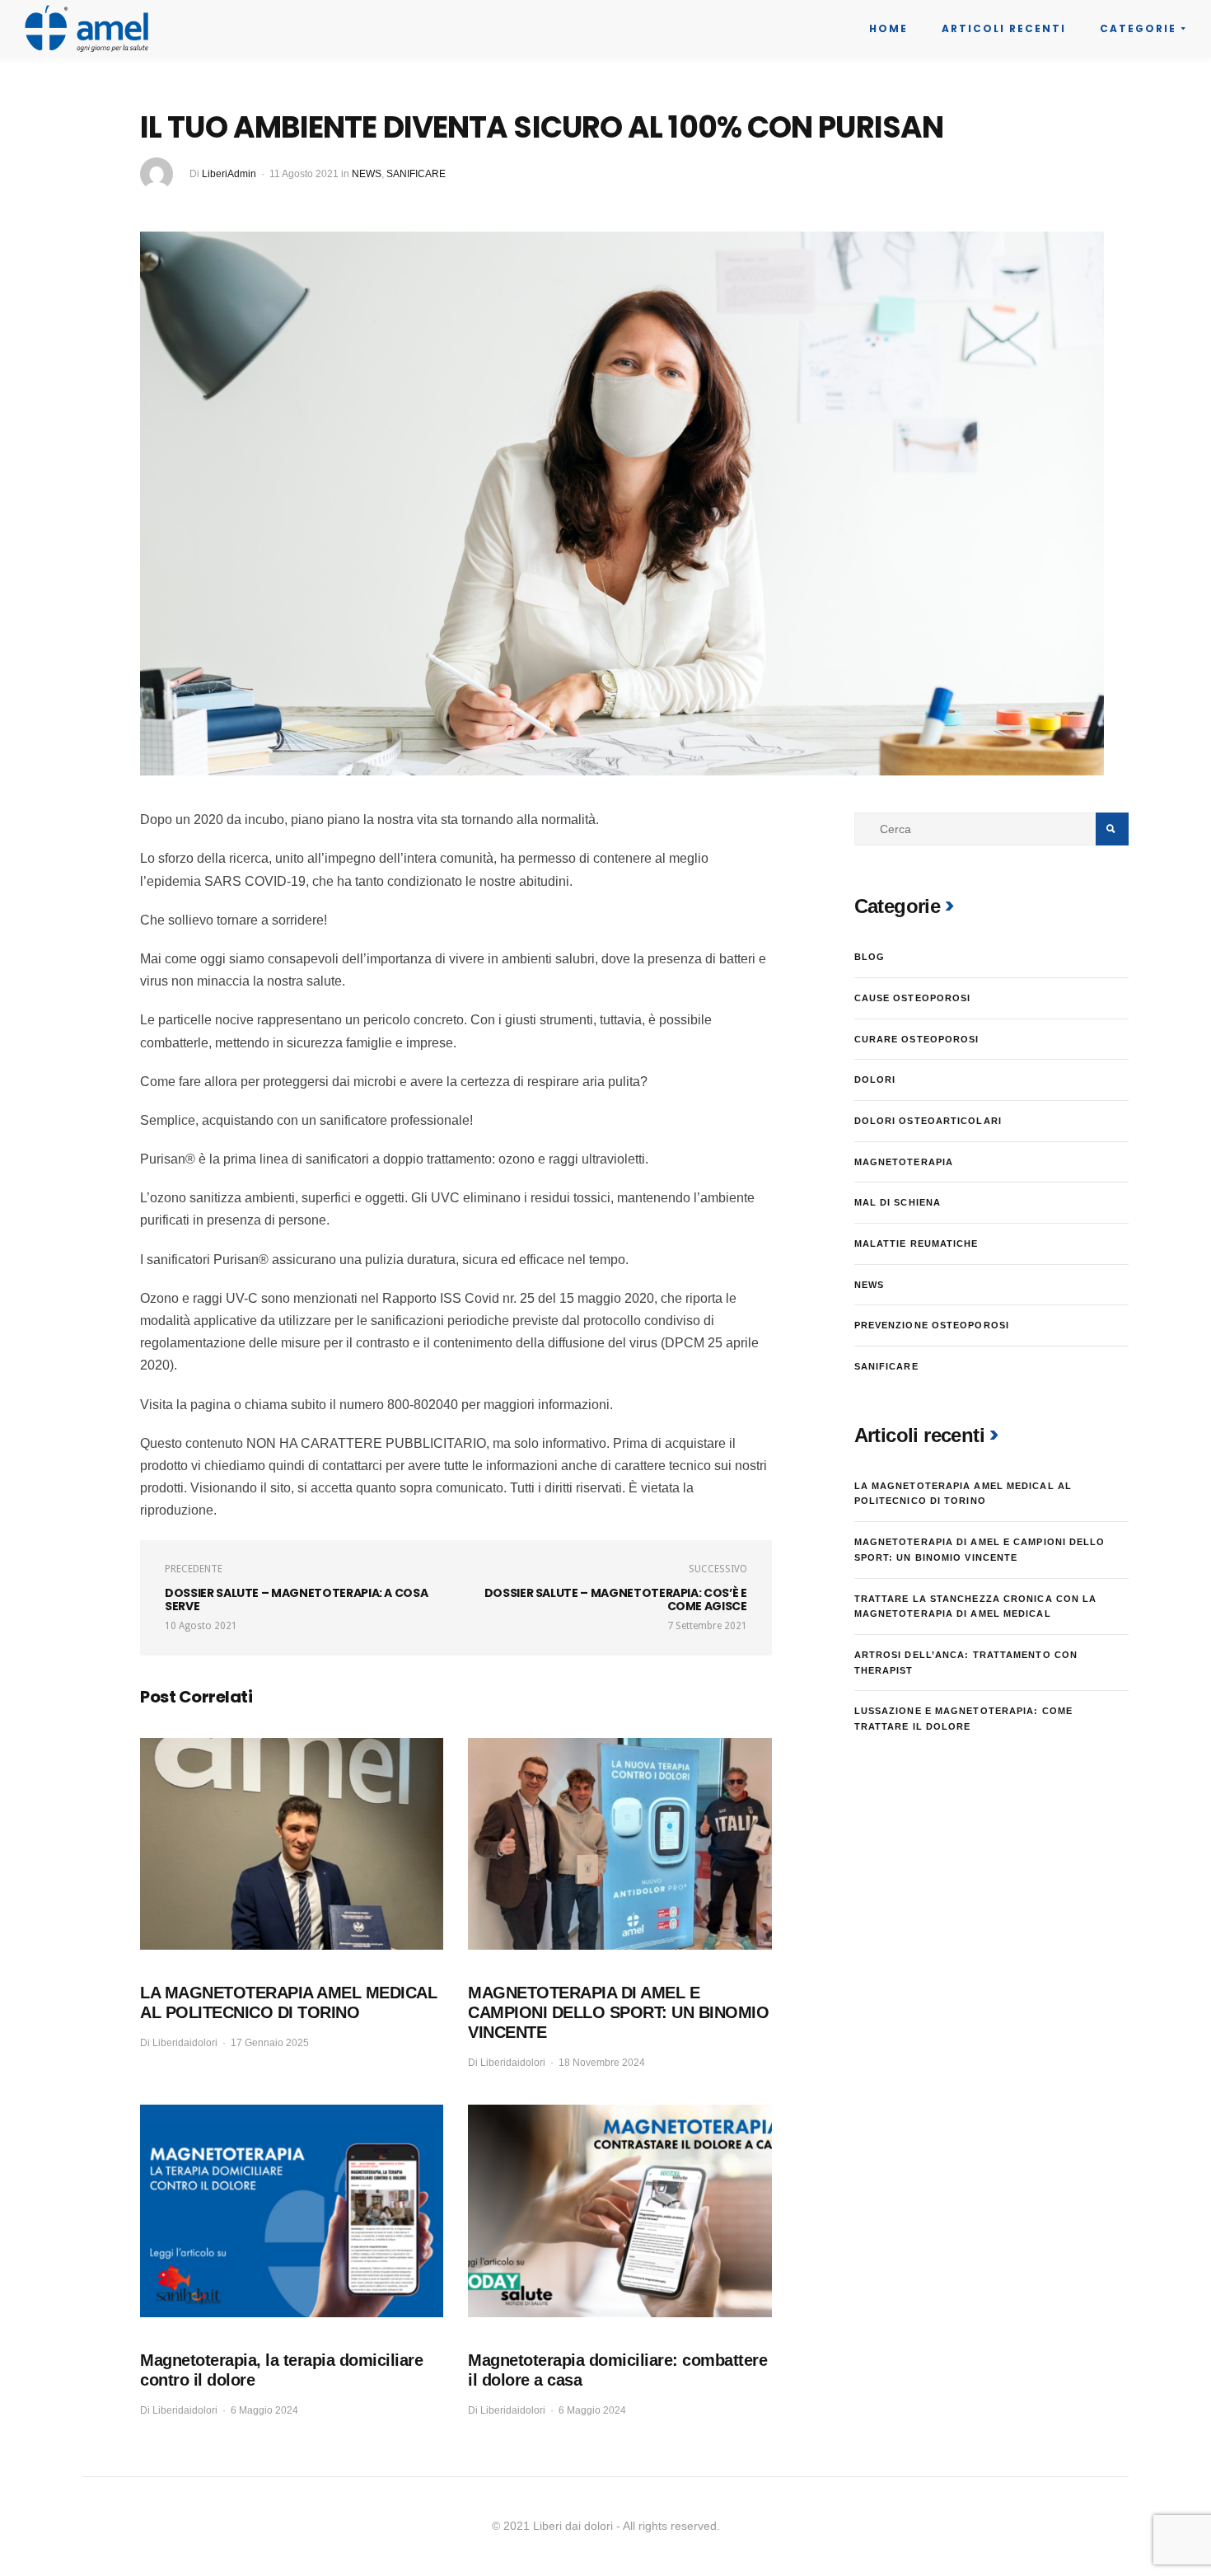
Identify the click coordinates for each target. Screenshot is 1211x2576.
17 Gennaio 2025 (270, 2043)
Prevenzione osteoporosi (932, 1325)
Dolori (875, 1080)
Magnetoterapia (904, 1162)
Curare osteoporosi (917, 1039)
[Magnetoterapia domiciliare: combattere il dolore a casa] (620, 2211)
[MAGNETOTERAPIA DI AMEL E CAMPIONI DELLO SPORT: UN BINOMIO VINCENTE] (620, 1844)
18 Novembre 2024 (602, 2063)
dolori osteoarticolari (928, 1121)
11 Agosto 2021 (304, 174)
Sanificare (416, 174)
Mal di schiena (898, 1202)
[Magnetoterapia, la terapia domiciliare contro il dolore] (292, 2211)
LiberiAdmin (229, 174)
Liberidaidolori (185, 2043)
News (367, 174)
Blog (870, 957)
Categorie (1138, 28)
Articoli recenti (1004, 28)
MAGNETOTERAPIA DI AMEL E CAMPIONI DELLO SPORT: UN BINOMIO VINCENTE (618, 2012)
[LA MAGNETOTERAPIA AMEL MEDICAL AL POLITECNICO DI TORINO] (292, 1844)
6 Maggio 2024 (264, 2410)
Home (888, 28)
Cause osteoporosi (913, 998)
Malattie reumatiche (916, 1244)
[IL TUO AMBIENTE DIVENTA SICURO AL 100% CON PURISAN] (622, 502)
